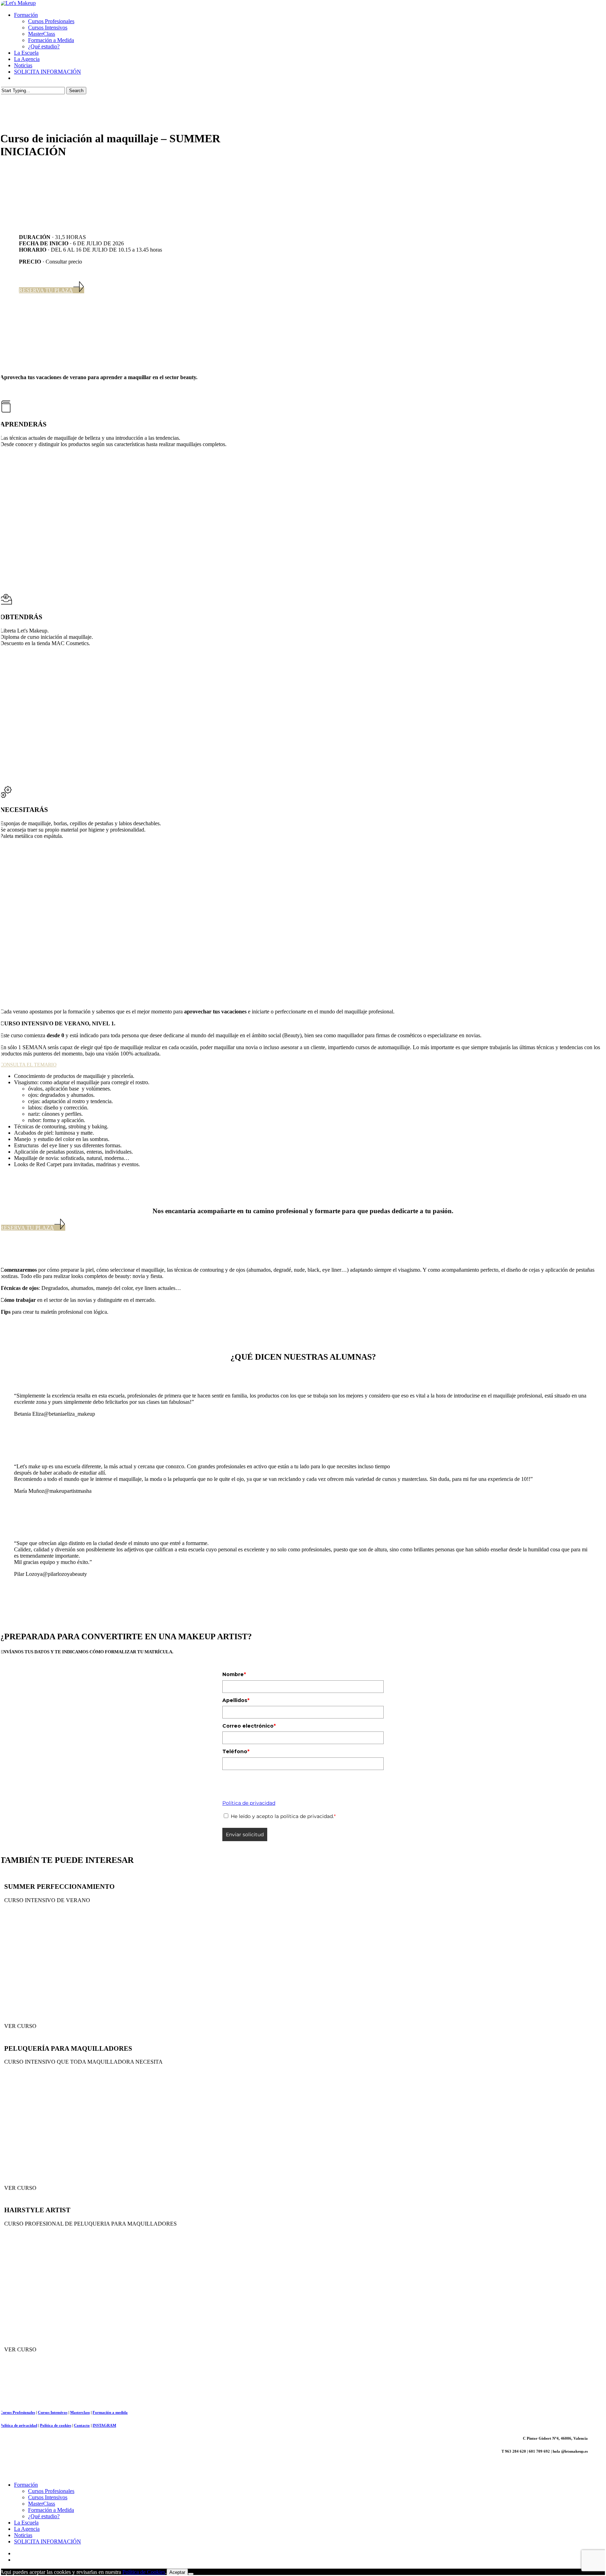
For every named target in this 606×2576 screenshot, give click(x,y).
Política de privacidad (249, 1803)
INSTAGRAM (104, 2425)
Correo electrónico (249, 1726)
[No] (191, 2574)
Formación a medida (110, 2412)
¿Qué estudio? (44, 2516)
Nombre (234, 1674)
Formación (26, 2485)
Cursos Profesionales (18, 2412)
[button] (52, 290)
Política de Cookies (144, 2572)
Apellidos (236, 1700)
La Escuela (26, 2523)
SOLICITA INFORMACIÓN (48, 2541)
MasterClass (42, 2504)
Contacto (82, 2425)
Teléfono (236, 1751)
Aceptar (177, 2572)
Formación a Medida (51, 2510)
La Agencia (27, 2529)
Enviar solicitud (245, 1834)
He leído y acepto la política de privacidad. (283, 1816)
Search (76, 91)
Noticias (23, 2535)
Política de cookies (56, 2425)
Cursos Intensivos (53, 2412)
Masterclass (80, 2412)
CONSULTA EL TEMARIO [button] (28, 1065)
